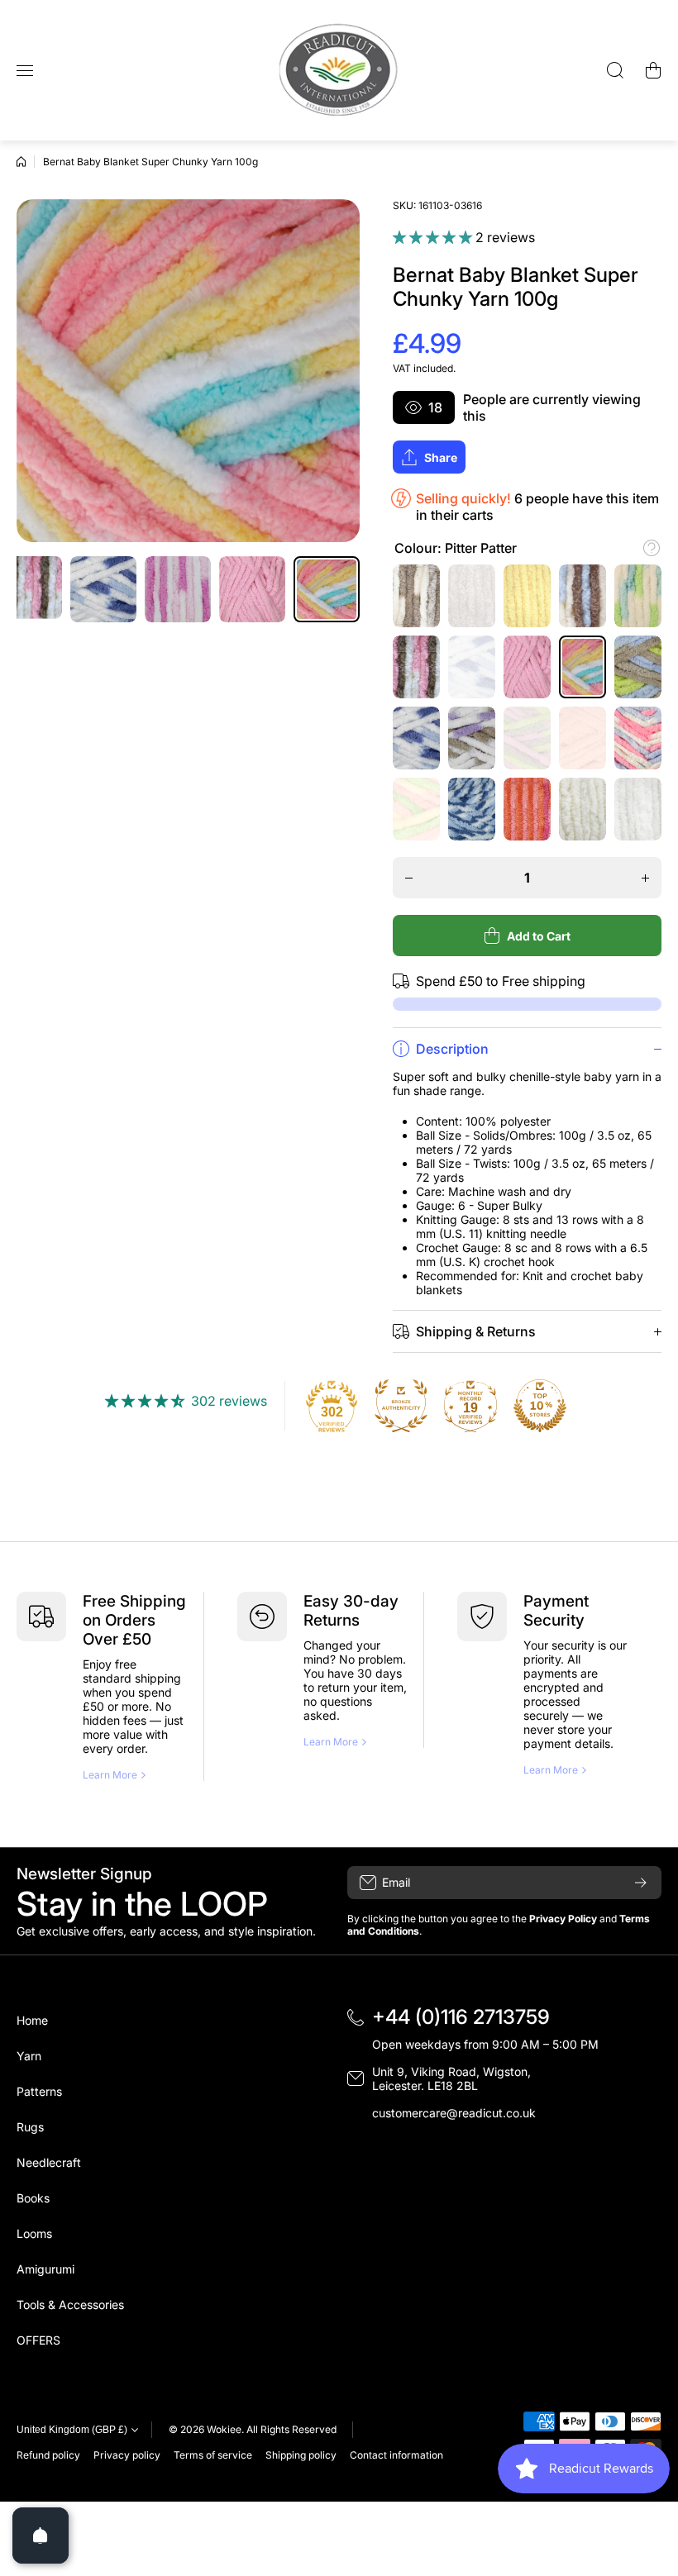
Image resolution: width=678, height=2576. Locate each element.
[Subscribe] (641, 1883)
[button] (653, 70)
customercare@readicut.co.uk (454, 2113)
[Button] (652, 548)
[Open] (41, 2536)
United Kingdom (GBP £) (72, 2430)
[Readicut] (339, 70)
